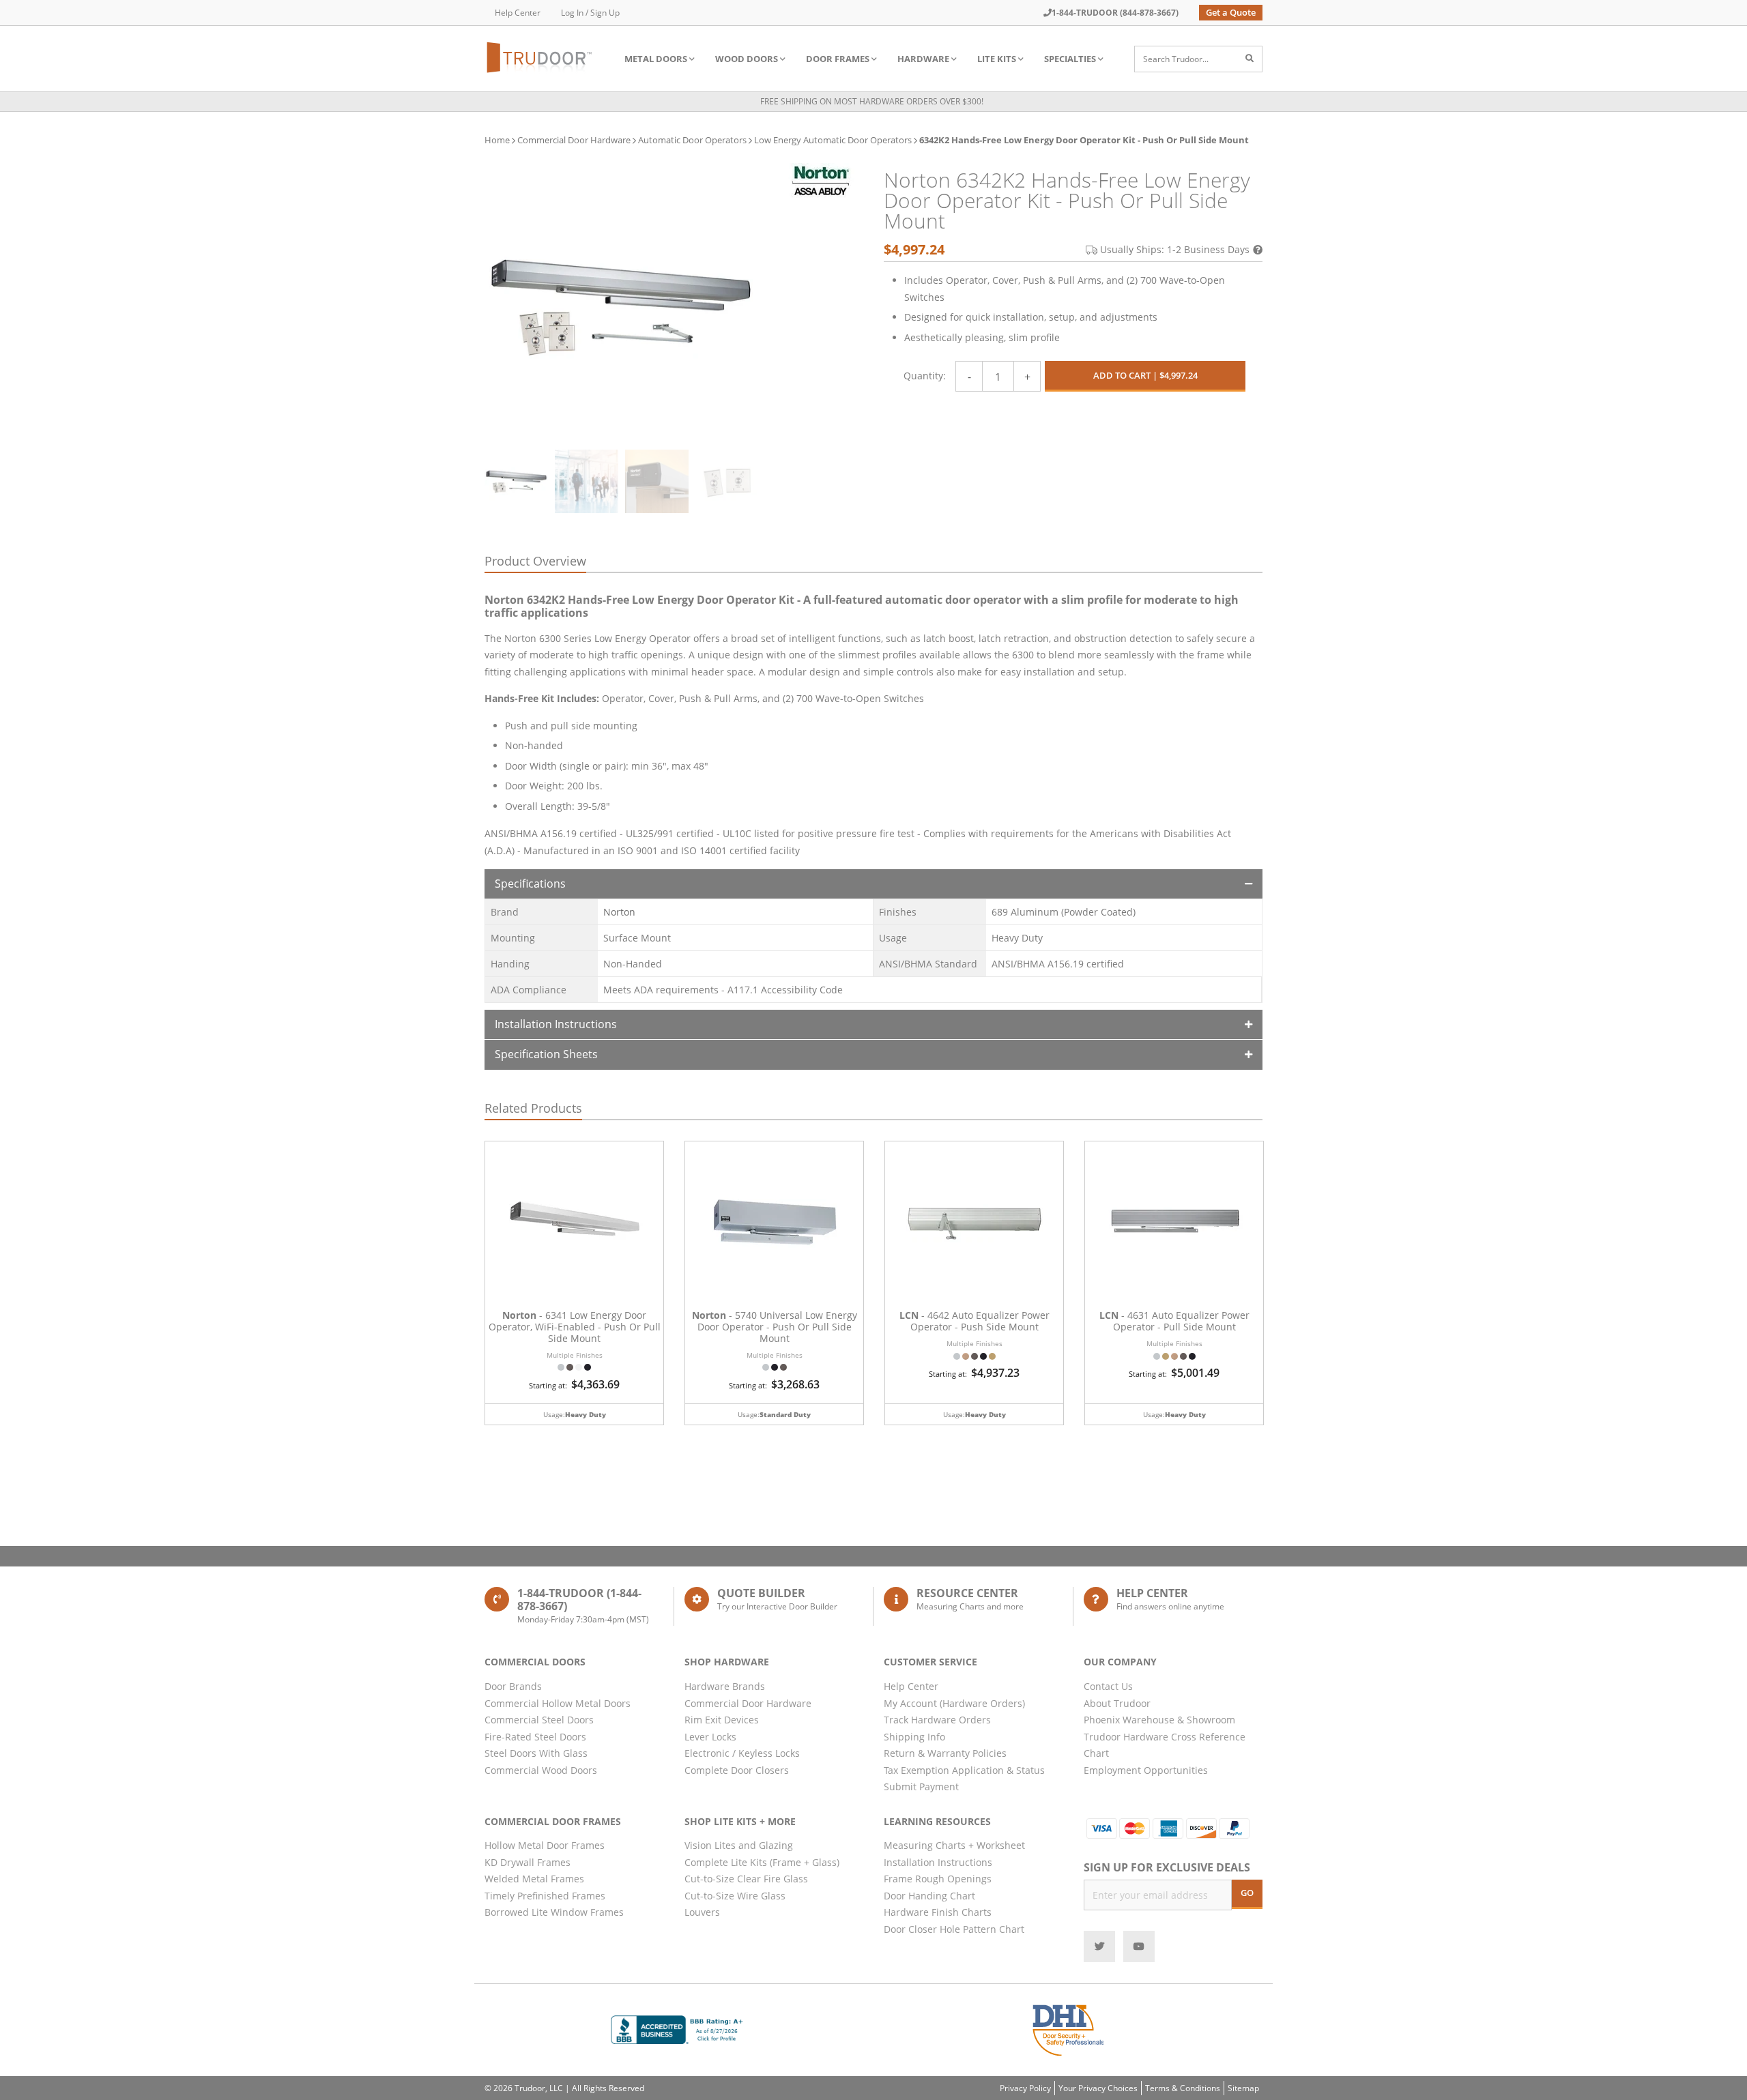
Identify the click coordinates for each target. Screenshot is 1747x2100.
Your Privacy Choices (1098, 2088)
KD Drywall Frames (528, 1862)
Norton (619, 912)
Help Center (518, 13)
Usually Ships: (1175, 249)
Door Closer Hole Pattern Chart (954, 1929)
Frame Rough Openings (938, 1879)
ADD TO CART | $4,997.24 (1145, 375)
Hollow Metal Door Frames (545, 1845)
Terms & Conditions (1183, 2088)
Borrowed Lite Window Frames (554, 1912)
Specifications (530, 884)
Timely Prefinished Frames (545, 1896)
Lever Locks (710, 1737)
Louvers (702, 1912)
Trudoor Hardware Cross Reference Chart (1165, 1745)
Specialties (1070, 59)
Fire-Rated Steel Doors (535, 1737)
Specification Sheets (546, 1054)
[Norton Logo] (821, 180)
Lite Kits (997, 59)
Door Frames (838, 59)
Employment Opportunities (1146, 1770)
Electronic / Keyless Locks (742, 1753)
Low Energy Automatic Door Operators (833, 140)
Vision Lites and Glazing (739, 1845)
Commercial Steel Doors (539, 1720)
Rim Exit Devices (722, 1720)
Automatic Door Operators (692, 140)
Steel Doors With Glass (536, 1753)
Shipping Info (914, 1737)
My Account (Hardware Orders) (954, 1703)
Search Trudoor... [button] (1176, 59)
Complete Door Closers (737, 1770)
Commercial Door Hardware (574, 140)
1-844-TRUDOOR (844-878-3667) (1115, 13)
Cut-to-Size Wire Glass (735, 1896)
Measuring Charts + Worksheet (954, 1845)
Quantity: (925, 376)
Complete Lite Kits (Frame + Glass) (762, 1862)
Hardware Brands (725, 1686)
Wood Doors (747, 59)
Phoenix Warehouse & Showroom (1159, 1720)
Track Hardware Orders (937, 1720)
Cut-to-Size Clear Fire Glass (746, 1879)
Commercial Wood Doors (541, 1770)
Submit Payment (921, 1787)
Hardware (923, 59)
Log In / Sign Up (590, 13)
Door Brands (513, 1686)
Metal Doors (656, 59)
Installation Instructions (556, 1024)
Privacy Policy (1025, 2088)
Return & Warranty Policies (945, 1753)
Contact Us (1108, 1686)
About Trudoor (1117, 1703)
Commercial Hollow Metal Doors (558, 1703)
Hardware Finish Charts (938, 1912)
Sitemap (1243, 2088)
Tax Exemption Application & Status (964, 1770)
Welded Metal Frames (534, 1879)
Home (497, 140)
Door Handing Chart (929, 1896)
